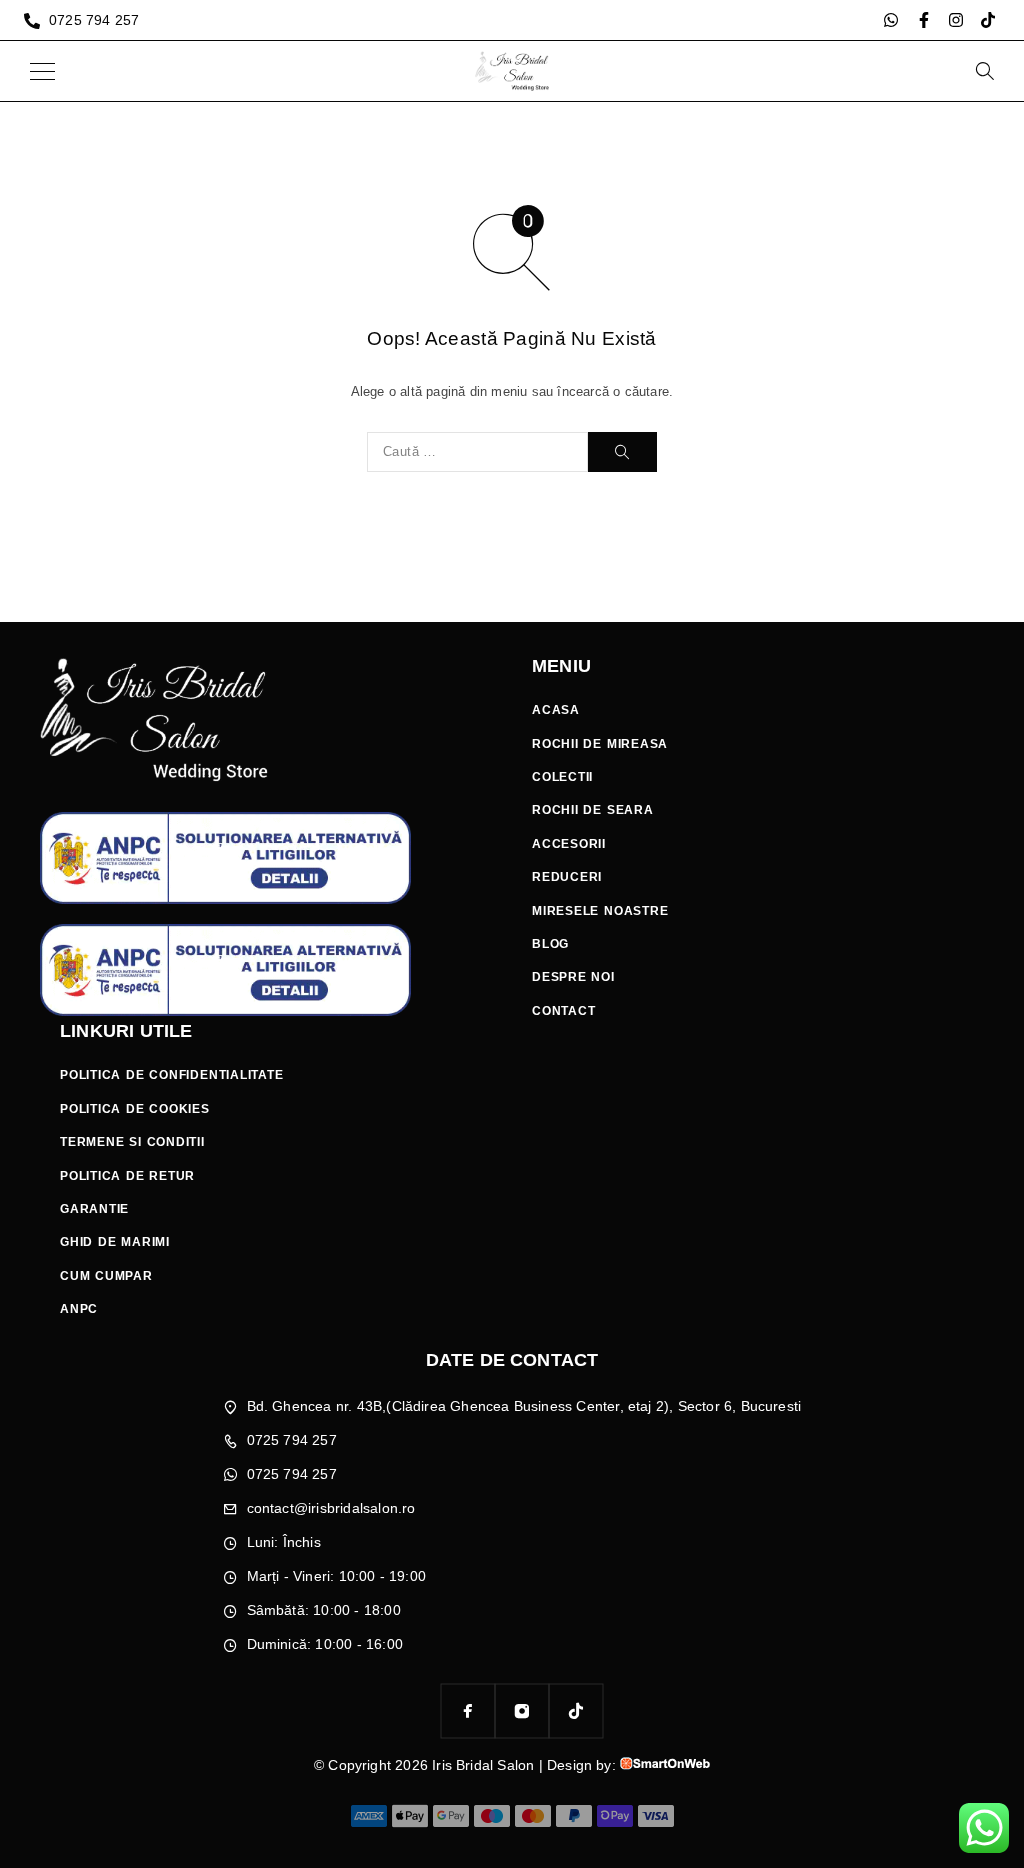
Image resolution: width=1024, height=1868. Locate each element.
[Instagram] (956, 20)
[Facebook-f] (924, 20)
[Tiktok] (988, 20)
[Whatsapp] (891, 20)
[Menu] (42, 71)
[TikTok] (576, 1711)
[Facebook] (468, 1711)
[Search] (984, 71)
